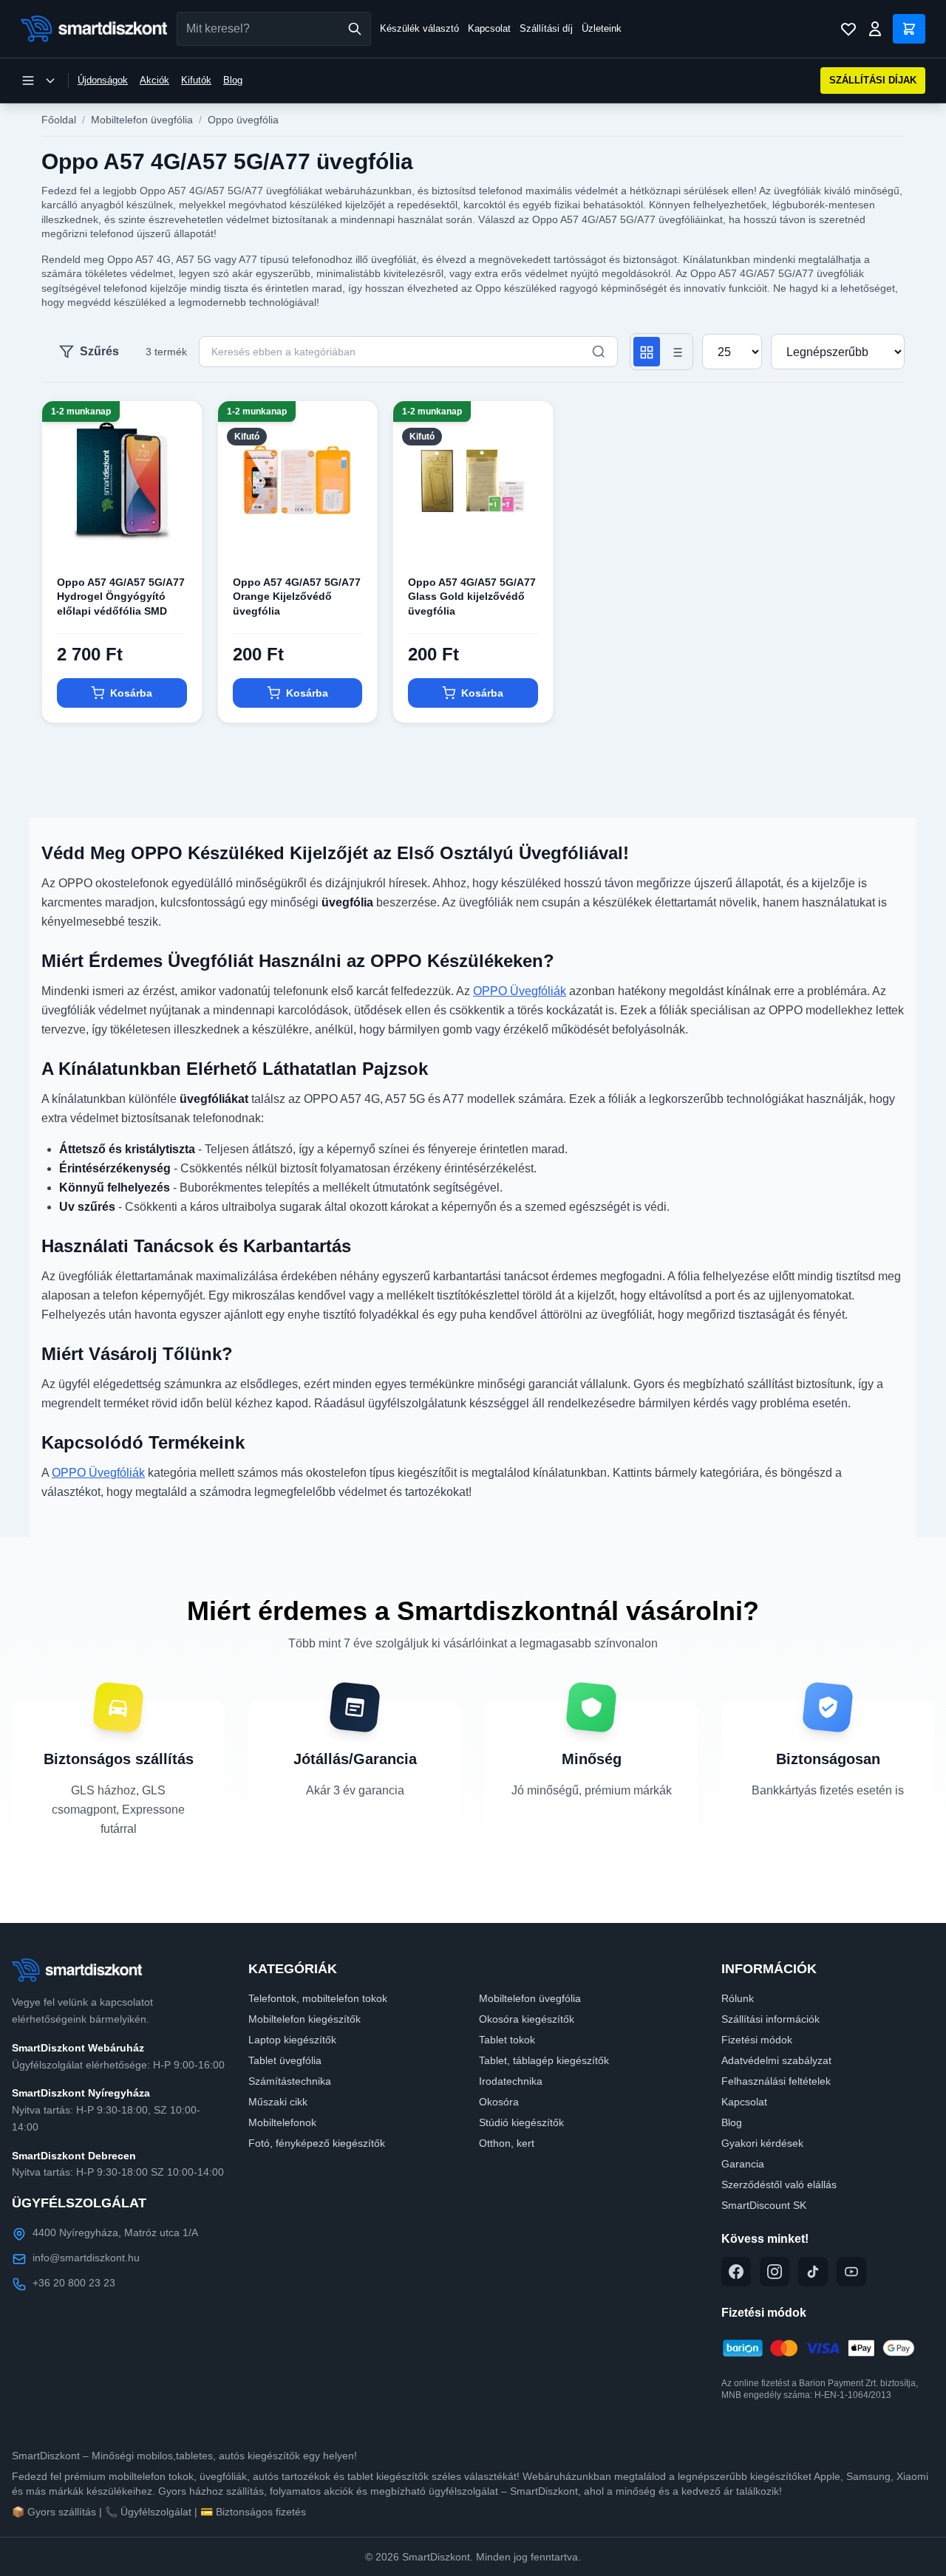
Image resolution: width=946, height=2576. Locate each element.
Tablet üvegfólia (285, 2060)
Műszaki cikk (278, 2102)
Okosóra (499, 2102)
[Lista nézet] (676, 352)
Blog (233, 80)
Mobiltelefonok (282, 2122)
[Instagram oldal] (775, 2272)
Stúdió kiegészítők (521, 2122)
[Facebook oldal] (736, 2272)
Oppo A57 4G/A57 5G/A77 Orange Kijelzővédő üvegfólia (297, 597)
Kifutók (196, 80)
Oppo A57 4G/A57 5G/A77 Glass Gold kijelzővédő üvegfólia (472, 597)
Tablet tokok (507, 2040)
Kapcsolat (489, 28)
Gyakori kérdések (762, 2143)
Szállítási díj (546, 28)
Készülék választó (419, 28)
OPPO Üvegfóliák (520, 991)
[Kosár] (909, 29)
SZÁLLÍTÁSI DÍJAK (873, 80)
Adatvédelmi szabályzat (776, 2060)
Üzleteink (602, 28)
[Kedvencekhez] (178, 537)
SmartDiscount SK (764, 2205)
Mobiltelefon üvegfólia (142, 120)
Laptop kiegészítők (292, 2040)
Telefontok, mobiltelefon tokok (318, 1998)
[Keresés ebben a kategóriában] (599, 352)
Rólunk (738, 1998)
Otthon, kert (507, 2143)
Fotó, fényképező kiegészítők (317, 2143)
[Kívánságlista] (848, 29)
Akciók (154, 80)
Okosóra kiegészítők (527, 2019)
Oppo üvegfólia (243, 120)
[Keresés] (355, 29)
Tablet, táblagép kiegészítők (544, 2060)
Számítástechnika (290, 2081)
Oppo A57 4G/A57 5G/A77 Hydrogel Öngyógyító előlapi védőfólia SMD (121, 597)
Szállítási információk (770, 2019)
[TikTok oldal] (813, 2272)
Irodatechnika (511, 2081)
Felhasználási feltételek (776, 2081)
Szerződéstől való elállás (779, 2184)
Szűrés (99, 351)
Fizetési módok (757, 2040)
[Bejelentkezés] (875, 29)
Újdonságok (103, 80)
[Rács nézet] (647, 352)
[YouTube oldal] (851, 2272)
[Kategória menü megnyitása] (38, 81)
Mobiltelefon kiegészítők (304, 2019)
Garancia (743, 2164)
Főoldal (59, 120)
